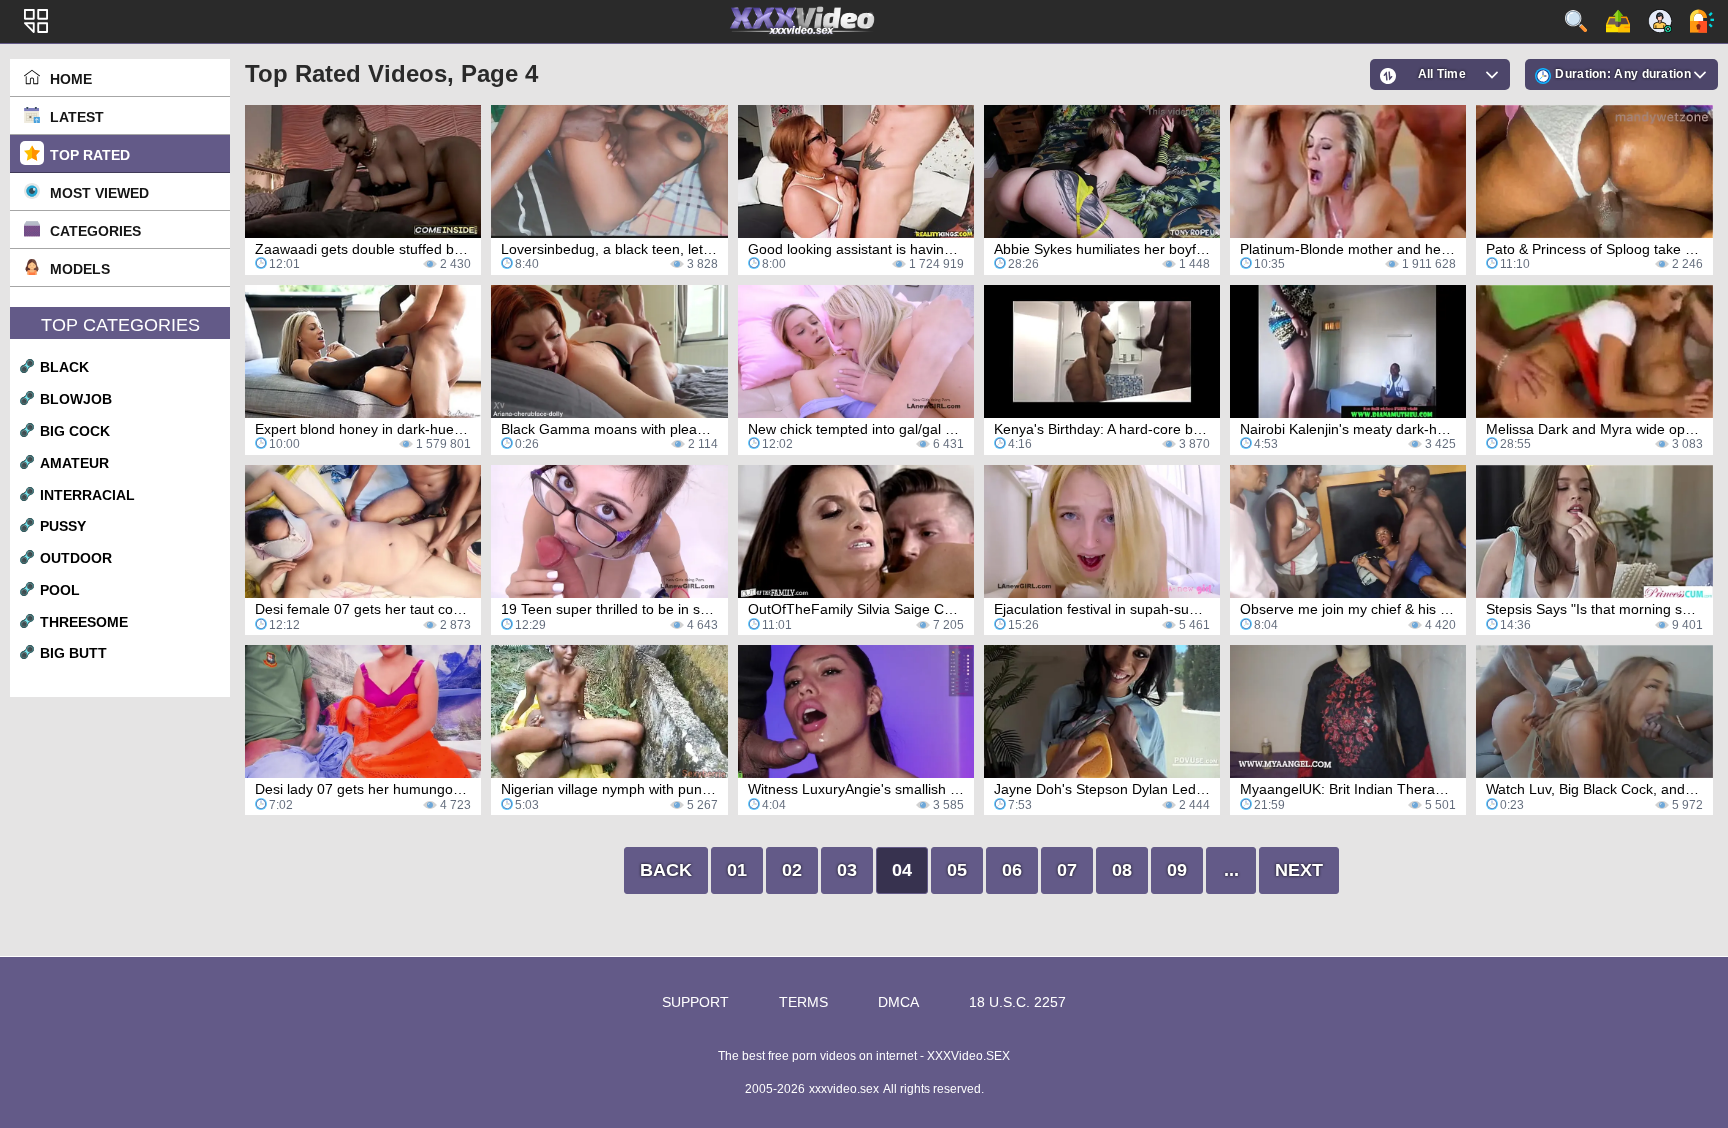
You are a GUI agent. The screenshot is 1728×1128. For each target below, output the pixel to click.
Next (1299, 870)
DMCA (898, 1002)
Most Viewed (99, 193)
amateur (74, 463)
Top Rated (90, 155)
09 (1177, 870)
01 (737, 870)
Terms (803, 1002)
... (1231, 870)
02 (792, 870)
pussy (63, 526)
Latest (77, 117)
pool (60, 590)
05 (957, 870)
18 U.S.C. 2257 (1017, 1002)
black (64, 367)
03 (847, 870)
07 (1067, 870)
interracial (87, 495)
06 (1012, 870)
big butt (73, 653)
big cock (75, 431)
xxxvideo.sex (844, 1089)
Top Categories (120, 325)
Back (666, 870)
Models (80, 269)
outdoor (76, 558)
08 (1122, 870)
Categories (95, 231)
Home (71, 79)
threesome (84, 622)
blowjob (76, 399)
